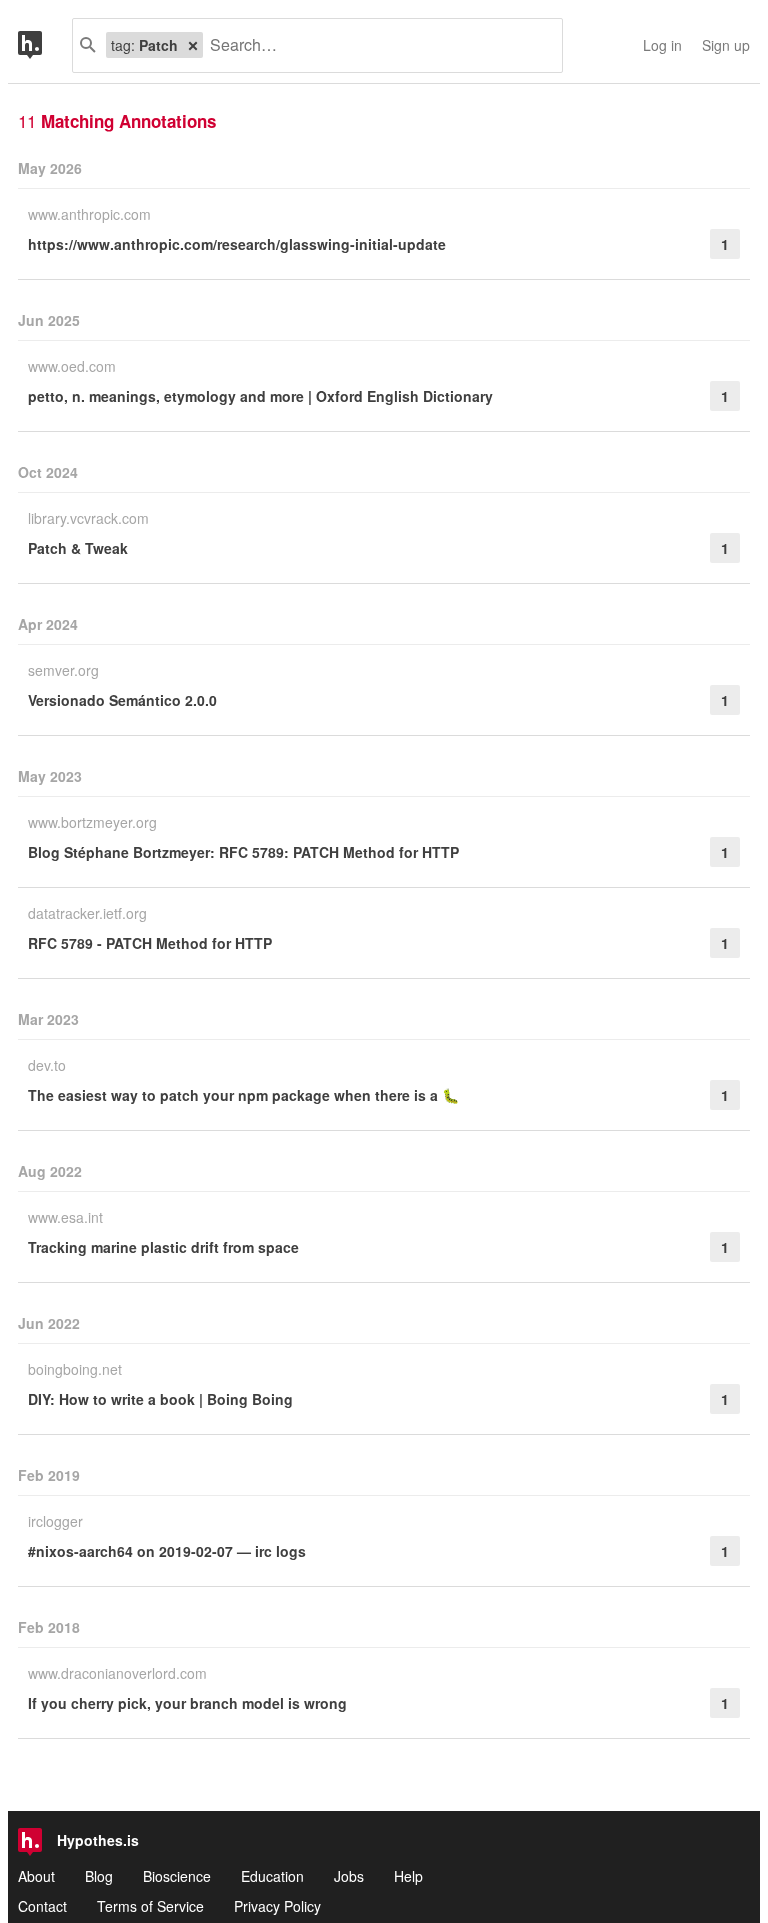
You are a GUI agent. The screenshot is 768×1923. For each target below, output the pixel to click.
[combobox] (375, 45)
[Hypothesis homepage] (45, 45)
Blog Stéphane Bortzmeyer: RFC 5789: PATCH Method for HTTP (243, 852)
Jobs (349, 1876)
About (36, 1876)
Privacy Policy (277, 1906)
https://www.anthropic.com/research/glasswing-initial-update (237, 244)
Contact (42, 1906)
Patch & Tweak (78, 548)
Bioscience (177, 1876)
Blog (99, 1876)
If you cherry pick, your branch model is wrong (187, 1703)
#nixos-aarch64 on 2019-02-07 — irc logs (167, 1551)
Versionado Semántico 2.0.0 (122, 700)
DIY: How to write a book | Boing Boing (160, 1399)
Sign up (726, 45)
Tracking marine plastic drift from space (163, 1247)
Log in (662, 45)
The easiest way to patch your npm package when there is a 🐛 (243, 1095)
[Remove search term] (193, 45)
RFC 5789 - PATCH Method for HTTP (150, 943)
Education (272, 1876)
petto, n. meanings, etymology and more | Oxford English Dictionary (260, 396)
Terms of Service (150, 1906)
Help (408, 1876)
